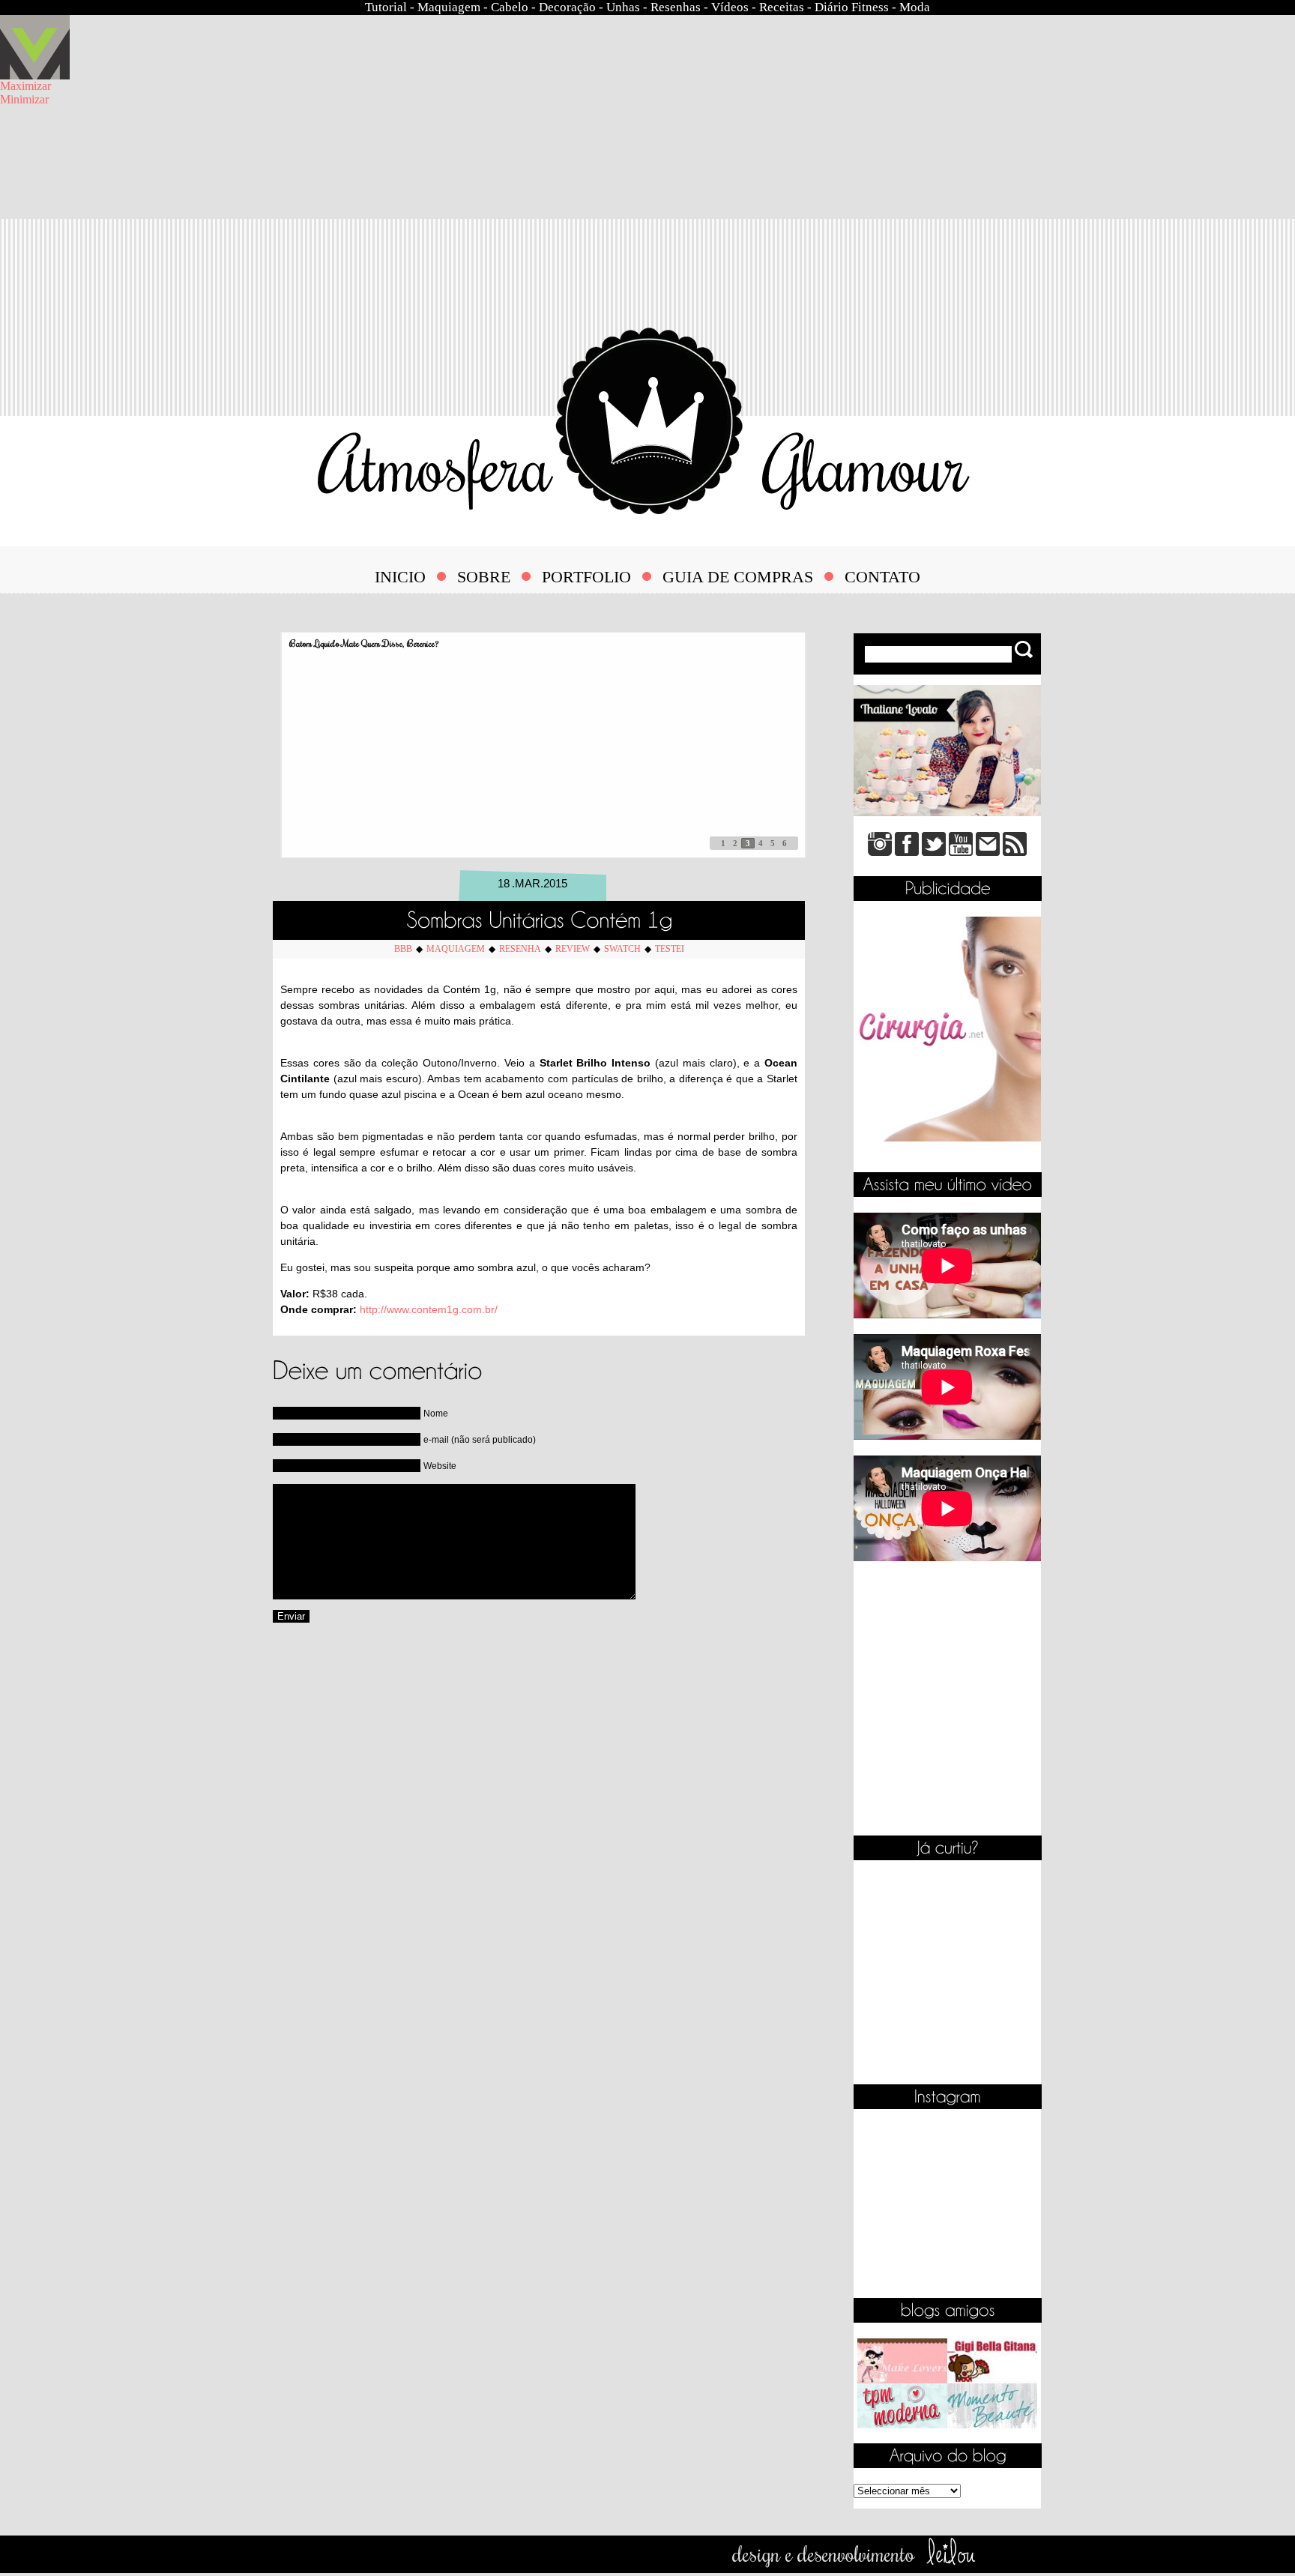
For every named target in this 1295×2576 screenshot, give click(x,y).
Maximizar (25, 86)
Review (573, 949)
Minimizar (24, 99)
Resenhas (676, 7)
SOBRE (484, 577)
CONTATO (882, 577)
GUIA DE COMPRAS (738, 577)
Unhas (623, 7)
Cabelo (510, 7)
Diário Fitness (852, 7)
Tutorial (386, 7)
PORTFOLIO (586, 577)
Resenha (520, 949)
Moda (915, 7)
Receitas (782, 7)
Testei (670, 949)
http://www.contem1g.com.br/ (429, 1309)
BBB (403, 949)
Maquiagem (449, 7)
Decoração (567, 7)
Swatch (622, 949)
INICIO (400, 577)
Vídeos (730, 7)
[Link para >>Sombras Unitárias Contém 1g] (539, 917)
